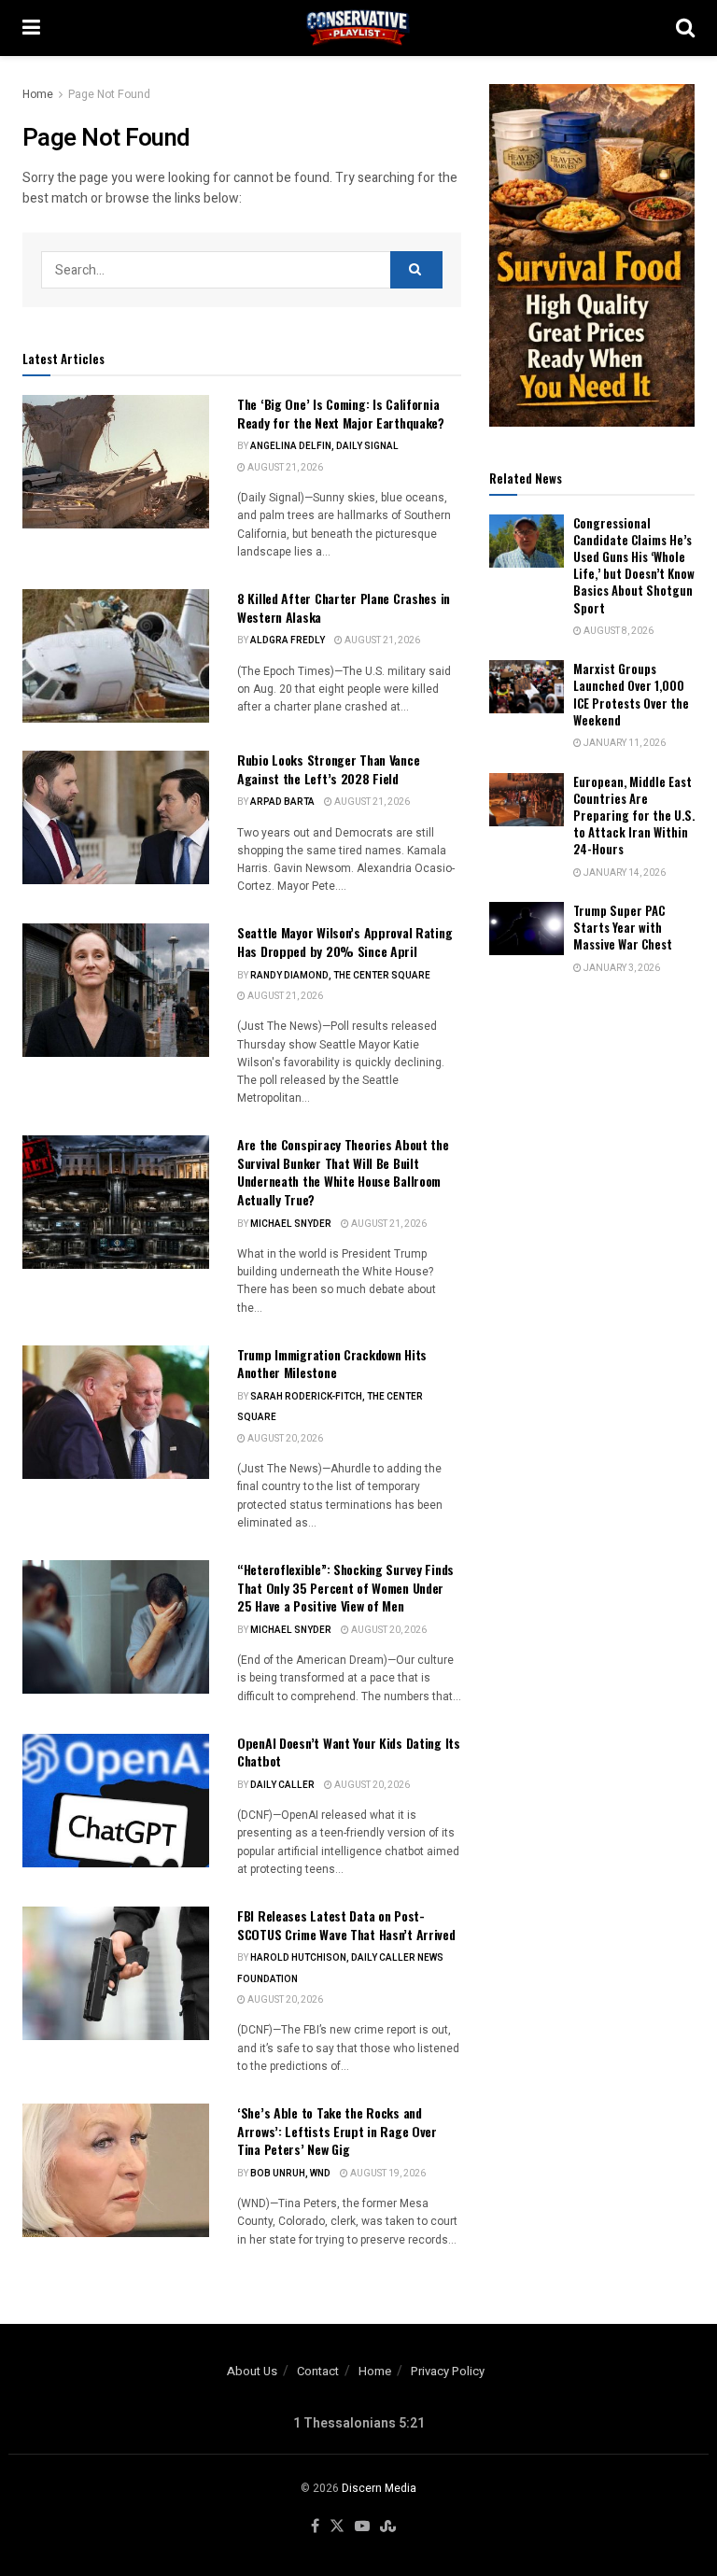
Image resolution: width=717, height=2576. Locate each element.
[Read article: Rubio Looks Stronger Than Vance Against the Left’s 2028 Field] (116, 817)
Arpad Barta (282, 802)
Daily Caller (282, 1785)
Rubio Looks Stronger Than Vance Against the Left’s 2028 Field (328, 769)
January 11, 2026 (624, 743)
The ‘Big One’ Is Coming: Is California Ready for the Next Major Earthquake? (341, 413)
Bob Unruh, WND (290, 2174)
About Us (252, 2371)
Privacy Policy (448, 2371)
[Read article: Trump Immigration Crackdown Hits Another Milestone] (116, 1412)
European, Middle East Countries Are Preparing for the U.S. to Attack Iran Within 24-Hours (634, 816)
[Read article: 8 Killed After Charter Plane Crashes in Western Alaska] (116, 656)
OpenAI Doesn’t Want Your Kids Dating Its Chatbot (349, 1752)
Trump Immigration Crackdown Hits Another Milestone (332, 1364)
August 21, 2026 (284, 468)
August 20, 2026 (284, 1439)
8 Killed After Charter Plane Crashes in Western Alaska (344, 607)
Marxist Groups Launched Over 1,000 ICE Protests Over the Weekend (631, 694)
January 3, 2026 (621, 968)
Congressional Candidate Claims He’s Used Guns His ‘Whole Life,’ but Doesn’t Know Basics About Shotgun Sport (634, 565)
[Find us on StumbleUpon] (388, 2527)
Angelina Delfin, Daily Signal (324, 446)
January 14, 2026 (624, 873)
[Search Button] (685, 28)
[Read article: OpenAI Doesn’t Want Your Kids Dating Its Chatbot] (116, 1801)
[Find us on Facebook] (315, 2527)
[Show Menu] (31, 28)
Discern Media (379, 2488)
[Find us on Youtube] (362, 2527)
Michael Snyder (291, 1224)
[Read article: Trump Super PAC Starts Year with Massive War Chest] (527, 929)
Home (38, 94)
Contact (318, 2371)
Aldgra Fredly (288, 640)
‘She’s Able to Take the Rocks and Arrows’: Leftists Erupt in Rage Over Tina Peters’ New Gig (337, 2131)
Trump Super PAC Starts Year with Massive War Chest (623, 927)
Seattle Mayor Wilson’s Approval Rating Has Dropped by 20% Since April (344, 942)
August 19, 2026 (387, 2174)
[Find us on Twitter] (337, 2527)
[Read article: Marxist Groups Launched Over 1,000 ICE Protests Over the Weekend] (527, 687)
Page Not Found (109, 94)
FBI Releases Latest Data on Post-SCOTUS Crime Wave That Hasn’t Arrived (346, 1925)
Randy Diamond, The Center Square (340, 976)
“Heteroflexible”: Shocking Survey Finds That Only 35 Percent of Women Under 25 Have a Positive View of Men (345, 1587)
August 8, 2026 (618, 631)
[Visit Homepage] (358, 28)
